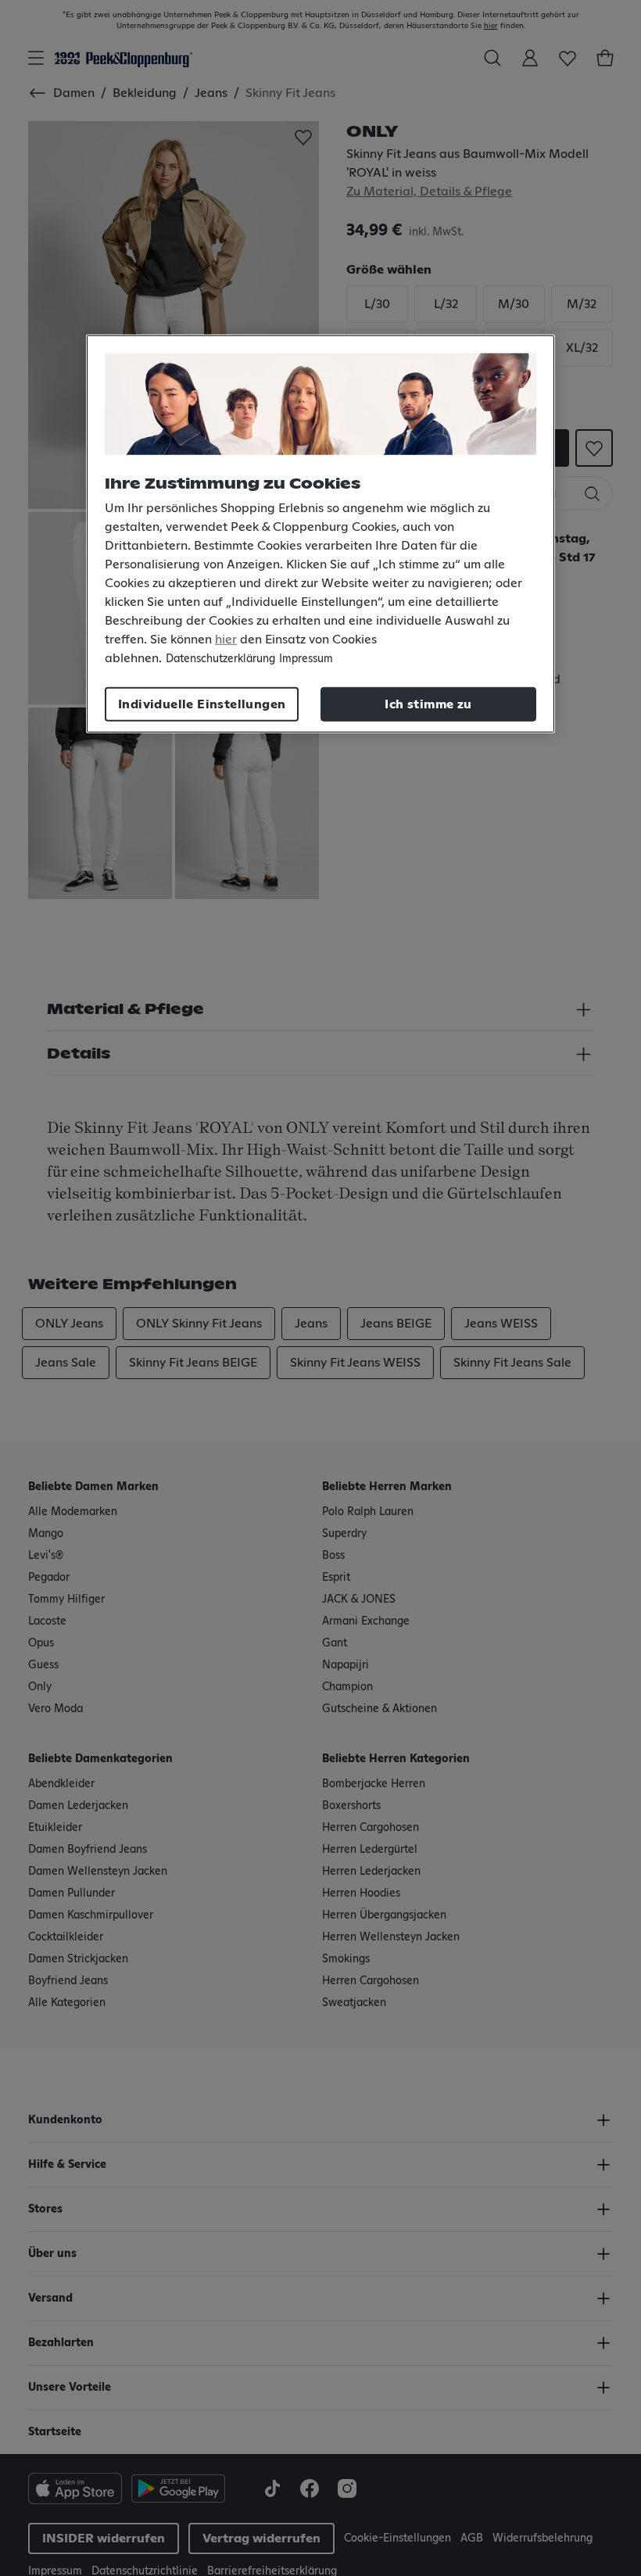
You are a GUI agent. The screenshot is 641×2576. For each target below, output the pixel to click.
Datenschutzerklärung (220, 658)
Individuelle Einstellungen (202, 704)
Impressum (306, 658)
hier (226, 639)
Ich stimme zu (428, 704)
